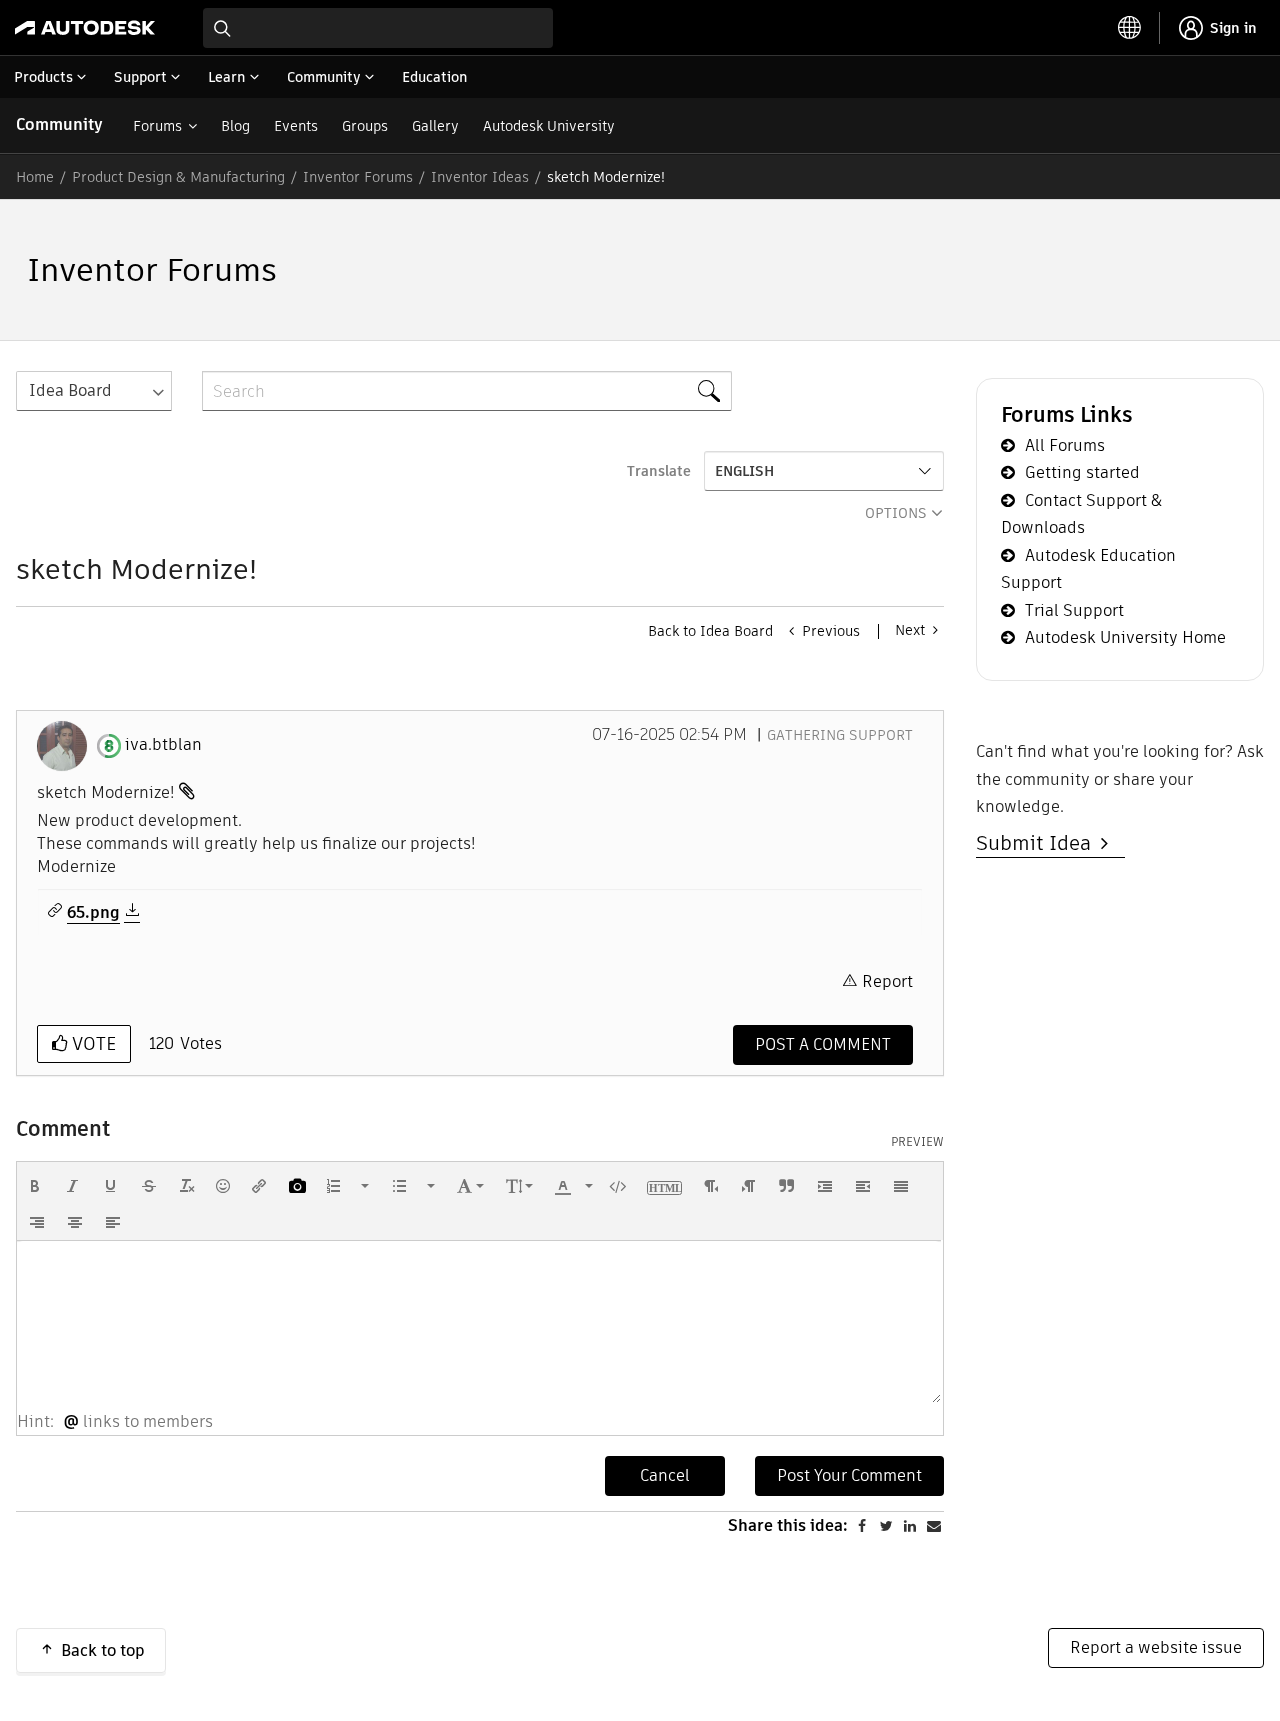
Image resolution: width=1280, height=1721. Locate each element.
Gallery (435, 126)
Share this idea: (788, 1525)
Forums (157, 126)
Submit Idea (1038, 843)
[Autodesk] (85, 28)
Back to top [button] (103, 1650)
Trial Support (1074, 610)
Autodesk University (549, 126)
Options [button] (896, 513)
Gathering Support (840, 735)
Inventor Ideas (480, 177)
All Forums (1065, 445)
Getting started (1082, 472)
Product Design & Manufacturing (178, 177)
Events (296, 126)
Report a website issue (1156, 1647)
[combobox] (378, 28)
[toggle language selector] (1130, 28)
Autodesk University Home (1125, 637)
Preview (917, 1142)
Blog (235, 126)
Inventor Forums (358, 177)
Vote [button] (91, 1043)
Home (35, 177)
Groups (365, 126)
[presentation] (35, 1186)
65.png (93, 913)
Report (887, 981)
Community (59, 124)
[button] (35, 1186)
